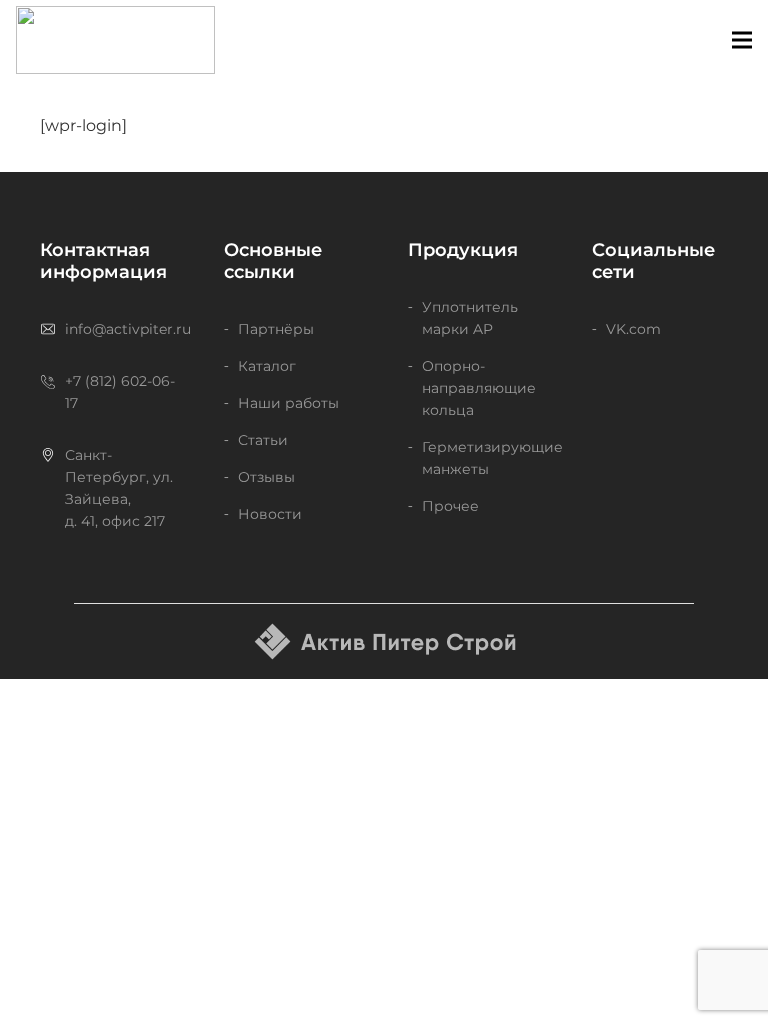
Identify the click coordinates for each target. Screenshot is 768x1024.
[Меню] (742, 40)
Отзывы (266, 477)
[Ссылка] (115, 40)
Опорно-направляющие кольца (479, 388)
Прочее (450, 506)
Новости (270, 514)
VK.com (633, 329)
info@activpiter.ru (128, 329)
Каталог (267, 366)
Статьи (263, 440)
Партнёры (276, 329)
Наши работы (288, 403)
